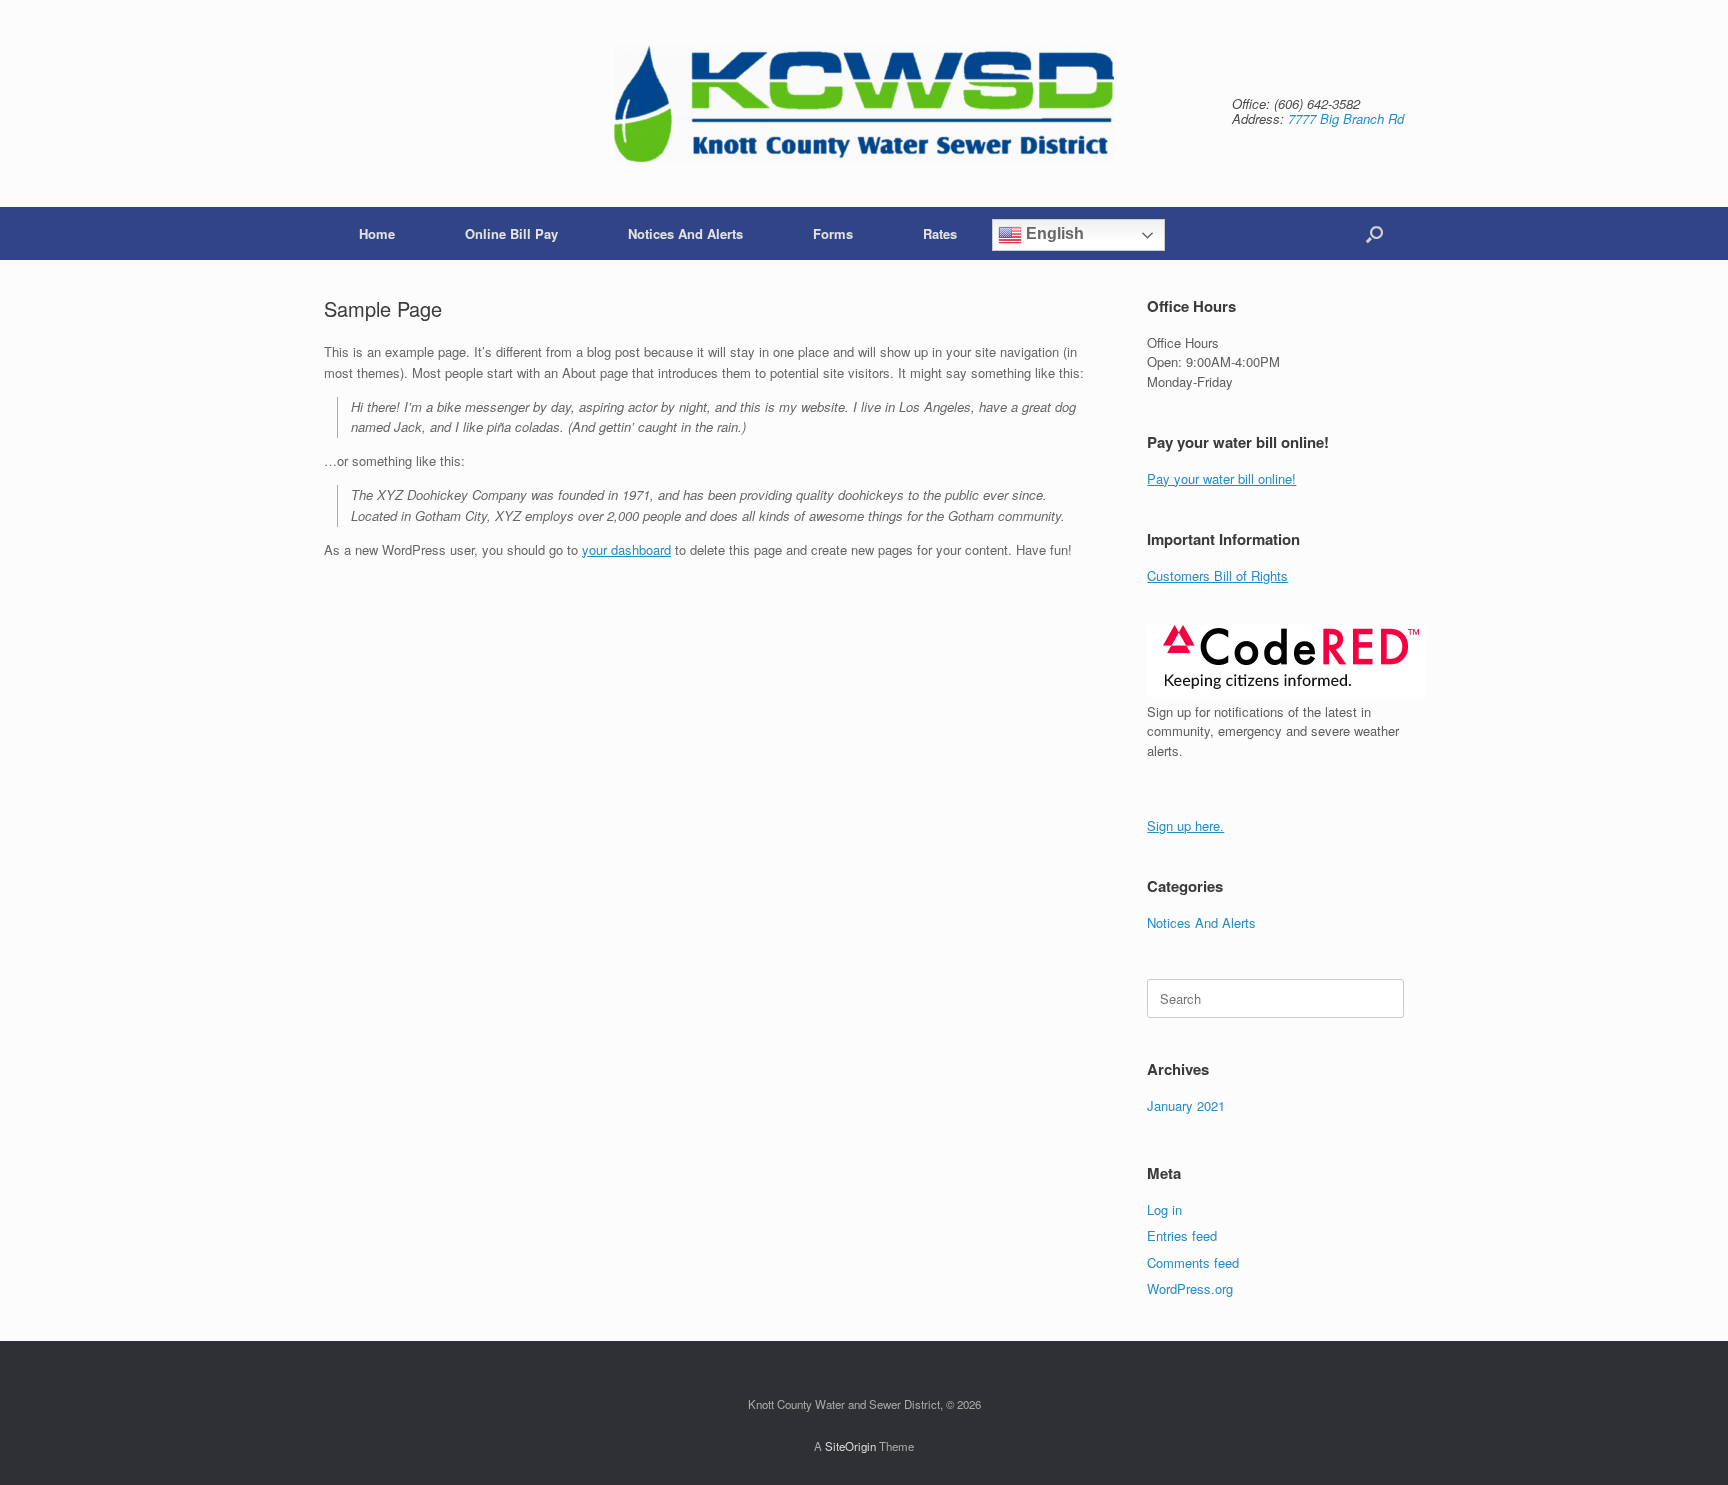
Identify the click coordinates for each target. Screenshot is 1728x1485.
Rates (940, 233)
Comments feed (1193, 1262)
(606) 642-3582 (1317, 103)
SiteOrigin (850, 1446)
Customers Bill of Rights (1217, 575)
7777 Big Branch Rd (1346, 118)
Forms (833, 233)
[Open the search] (1374, 233)
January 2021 (1186, 1105)
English (1053, 233)
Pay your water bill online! (1221, 478)
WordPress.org (1190, 1288)
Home (377, 233)
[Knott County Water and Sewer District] (864, 103)
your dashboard (626, 549)
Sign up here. (1185, 825)
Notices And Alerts (685, 233)
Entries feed (1182, 1235)
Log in (1164, 1209)
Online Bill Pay (511, 233)
